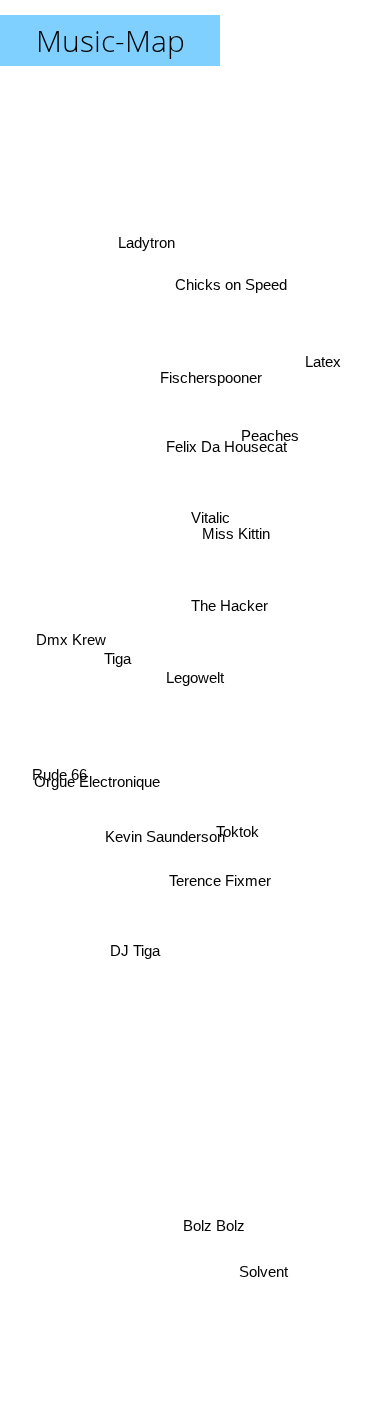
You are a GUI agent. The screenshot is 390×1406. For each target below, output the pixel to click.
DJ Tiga (133, 947)
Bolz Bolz (215, 1224)
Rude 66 (59, 787)
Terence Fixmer (226, 876)
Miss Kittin (233, 517)
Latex (334, 439)
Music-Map (110, 40)
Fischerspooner (207, 365)
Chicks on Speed (234, 279)
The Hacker (228, 597)
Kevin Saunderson (172, 854)
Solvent (268, 1271)
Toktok (241, 820)
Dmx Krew (68, 642)
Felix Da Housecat (217, 417)
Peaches (260, 385)
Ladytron (160, 209)
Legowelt (195, 677)
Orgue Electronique (97, 792)
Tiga (114, 685)
